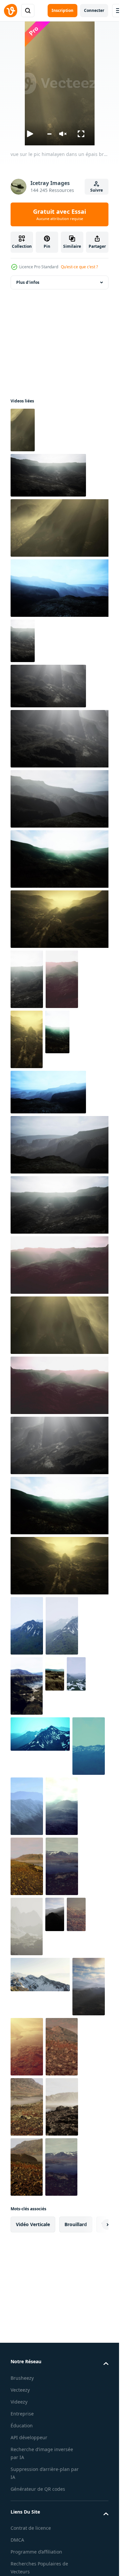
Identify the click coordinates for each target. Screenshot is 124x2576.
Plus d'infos (28, 282)
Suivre (97, 190)
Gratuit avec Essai (60, 214)
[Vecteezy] (11, 11)
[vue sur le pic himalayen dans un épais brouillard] (23, 430)
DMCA (17, 2540)
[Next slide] (98, 2224)
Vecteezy (20, 2390)
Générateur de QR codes (38, 2489)
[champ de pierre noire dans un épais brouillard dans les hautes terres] (62, 1806)
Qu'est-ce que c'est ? (79, 267)
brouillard (76, 2224)
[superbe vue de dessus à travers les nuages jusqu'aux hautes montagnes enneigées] (27, 1626)
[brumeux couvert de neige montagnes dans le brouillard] (27, 1926)
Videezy (19, 2402)
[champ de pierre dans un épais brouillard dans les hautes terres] (27, 1806)
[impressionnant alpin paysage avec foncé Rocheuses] (27, 1686)
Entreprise (22, 2414)
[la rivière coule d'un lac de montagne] (27, 1866)
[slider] (49, 134)
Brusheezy (22, 2378)
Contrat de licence (31, 2528)
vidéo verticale (33, 2224)
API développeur (29, 2437)
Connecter (94, 10)
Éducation (22, 2426)
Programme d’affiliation (36, 2552)
